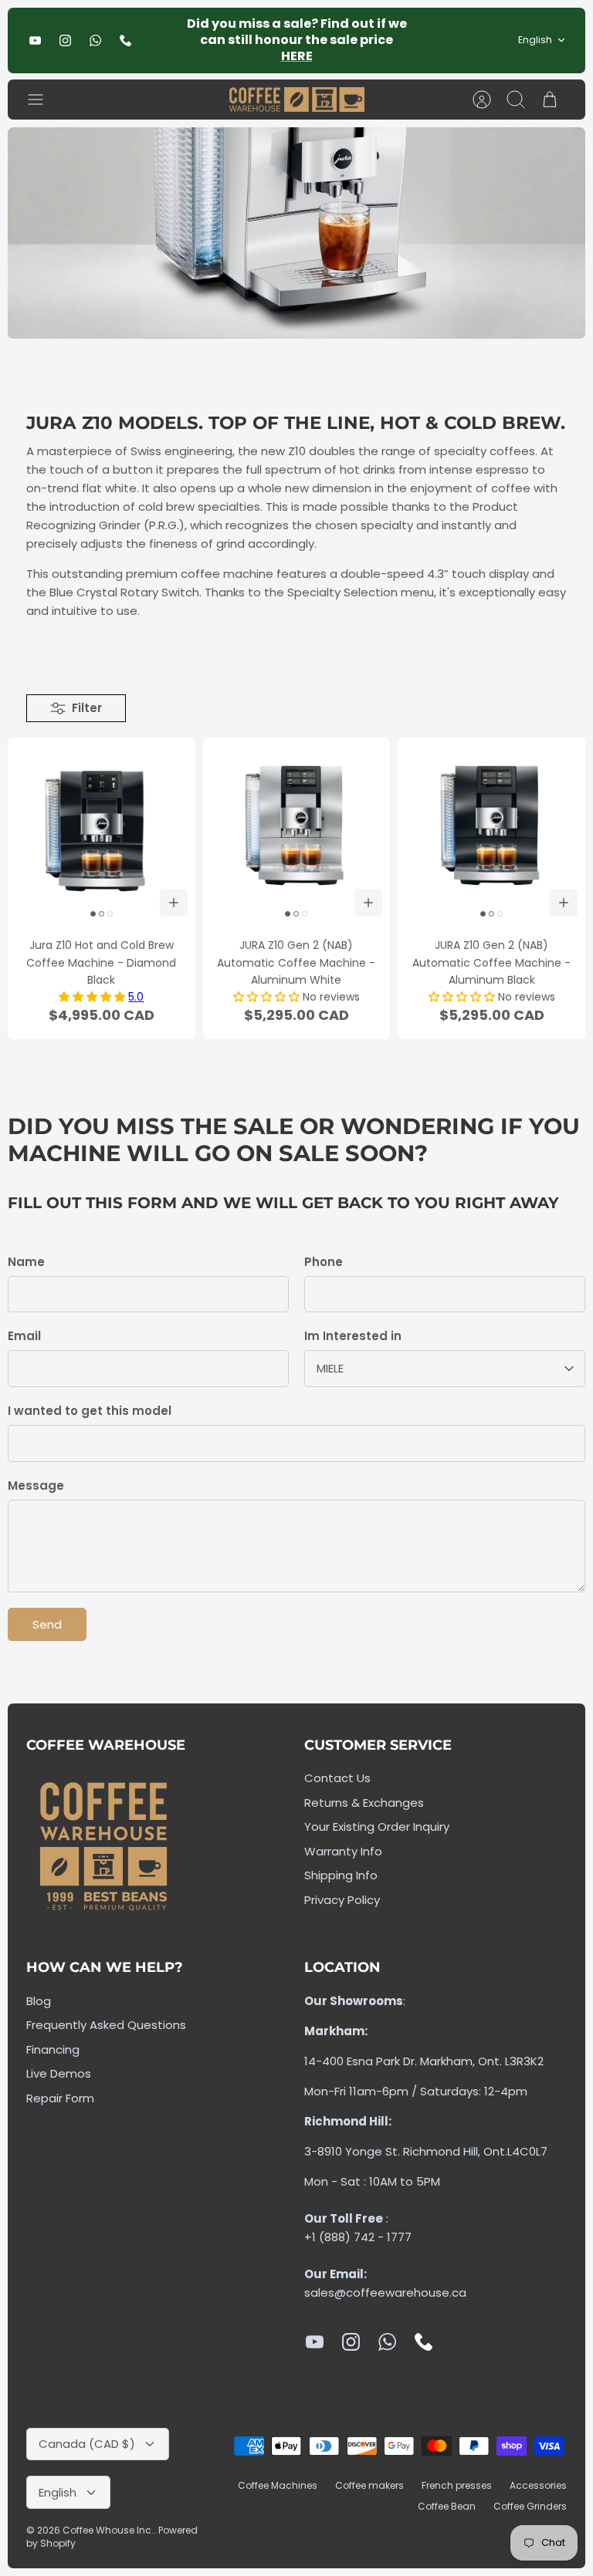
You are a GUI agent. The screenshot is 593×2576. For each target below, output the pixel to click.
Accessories (538, 2485)
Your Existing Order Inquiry (377, 1826)
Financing (53, 2049)
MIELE (330, 1368)
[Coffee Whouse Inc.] (297, 100)
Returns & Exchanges (364, 1803)
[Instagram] (65, 41)
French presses (457, 2485)
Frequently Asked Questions (106, 2025)
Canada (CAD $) (87, 2444)
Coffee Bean (447, 2506)
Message (36, 1486)
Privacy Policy (342, 1900)
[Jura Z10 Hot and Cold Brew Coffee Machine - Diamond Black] (102, 831)
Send (47, 1624)
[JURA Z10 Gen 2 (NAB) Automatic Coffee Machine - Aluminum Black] (491, 831)
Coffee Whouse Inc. (108, 2530)
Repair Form (60, 2098)
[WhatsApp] (95, 41)
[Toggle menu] (43, 100)
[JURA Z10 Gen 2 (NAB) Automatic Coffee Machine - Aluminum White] (297, 831)
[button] (93, 997)
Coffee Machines (278, 2485)
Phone (324, 1262)
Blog (39, 2001)
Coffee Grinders (530, 2506)
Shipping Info (341, 1875)
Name (26, 1262)
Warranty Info (343, 1851)
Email (24, 1336)
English (535, 40)
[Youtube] (35, 41)
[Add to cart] (174, 903)
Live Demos (59, 2073)
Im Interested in (353, 1336)
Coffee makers (369, 2485)
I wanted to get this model (90, 1411)
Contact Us (337, 1778)
